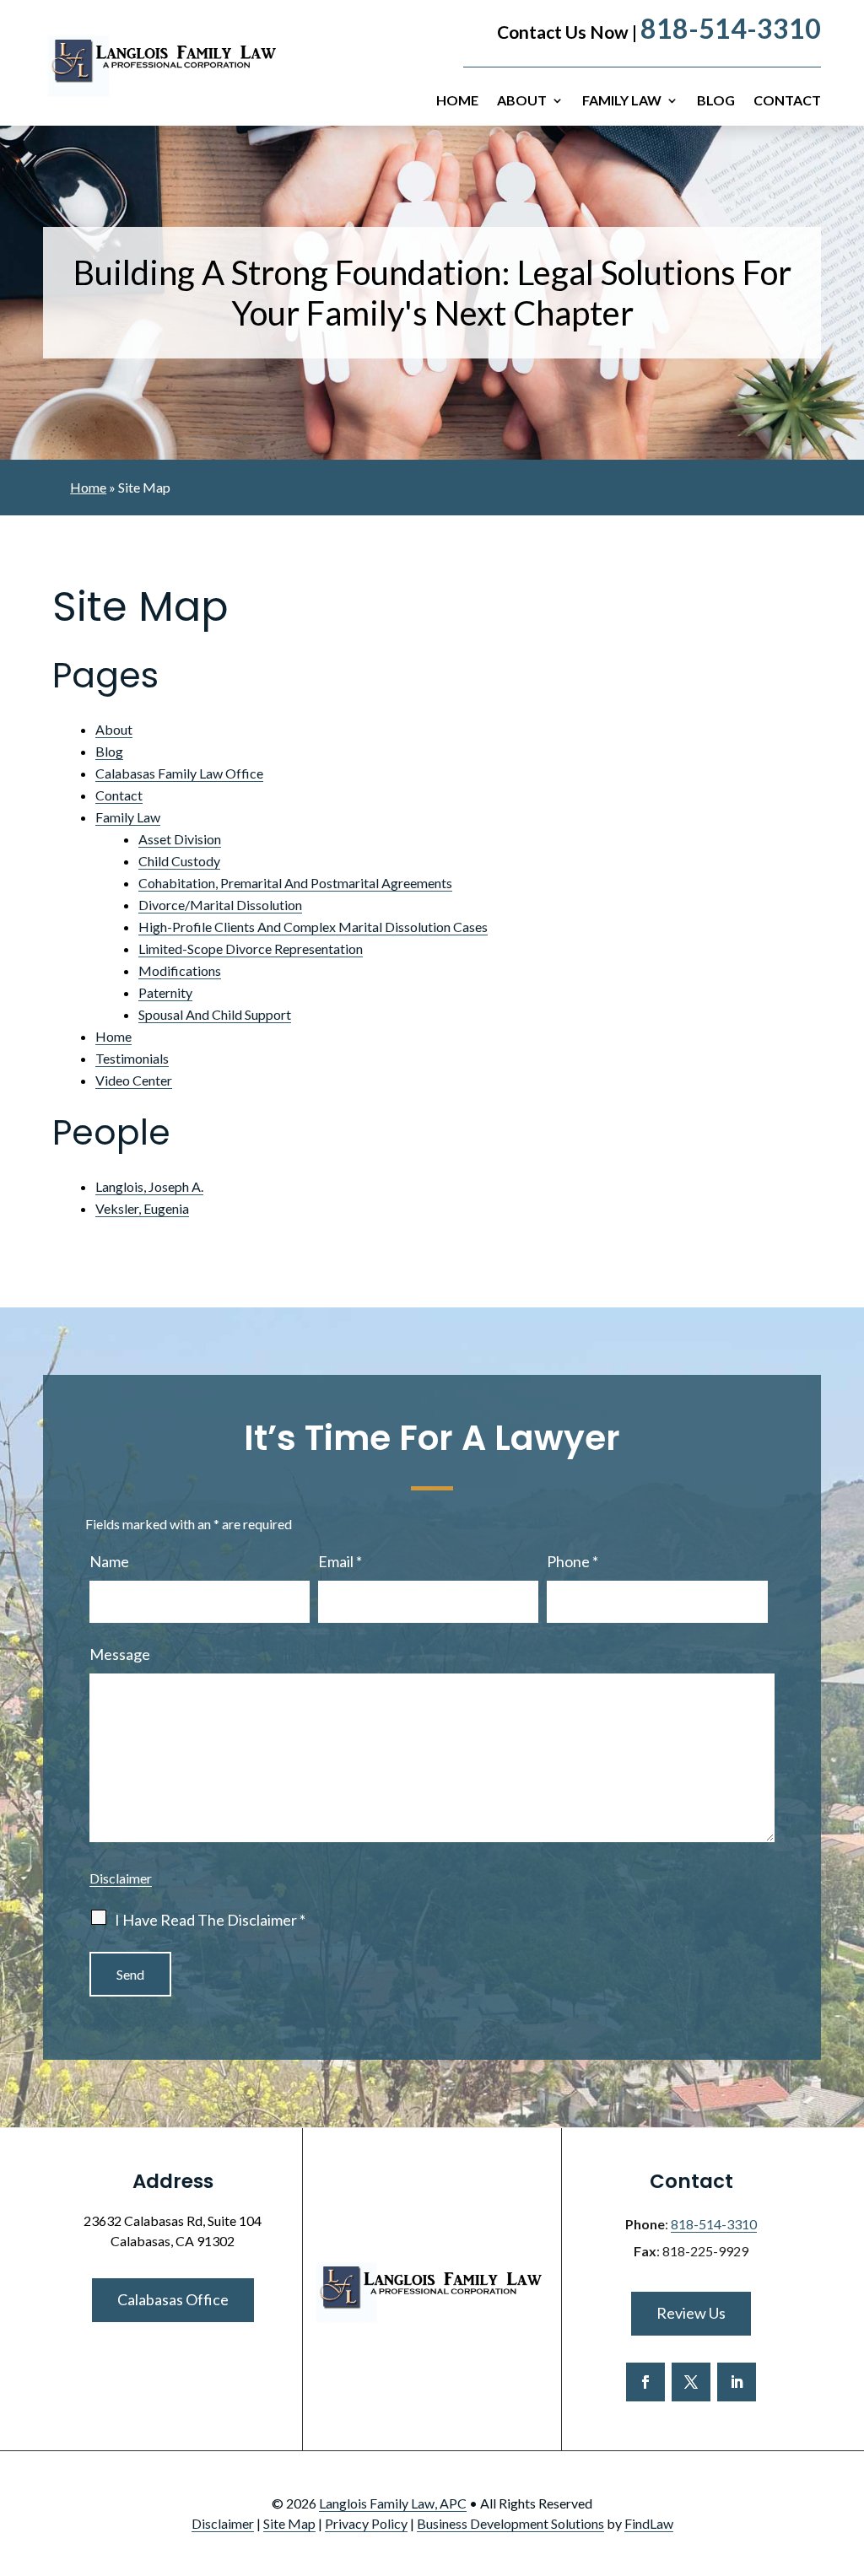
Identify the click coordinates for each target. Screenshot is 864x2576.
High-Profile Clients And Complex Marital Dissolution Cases (313, 927)
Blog (716, 101)
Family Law (622, 101)
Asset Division (180, 839)
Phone (572, 1561)
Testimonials (132, 1058)
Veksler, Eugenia (142, 1208)
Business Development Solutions (510, 2523)
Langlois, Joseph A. (149, 1186)
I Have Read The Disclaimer (210, 1920)
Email (340, 1561)
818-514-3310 (731, 28)
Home (457, 101)
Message (120, 1654)
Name (109, 1561)
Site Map (289, 2523)
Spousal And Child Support (215, 1014)
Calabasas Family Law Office (179, 773)
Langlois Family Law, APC (393, 2503)
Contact (787, 101)
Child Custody (179, 861)
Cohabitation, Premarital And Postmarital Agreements (295, 883)
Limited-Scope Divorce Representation (251, 948)
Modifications (180, 970)
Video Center (134, 1080)
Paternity (165, 992)
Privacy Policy (366, 2523)
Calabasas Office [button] (173, 2299)
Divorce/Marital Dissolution (220, 905)
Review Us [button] (691, 2313)
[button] (847, 2454)
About (522, 101)
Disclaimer (121, 1878)
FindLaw (649, 2523)
